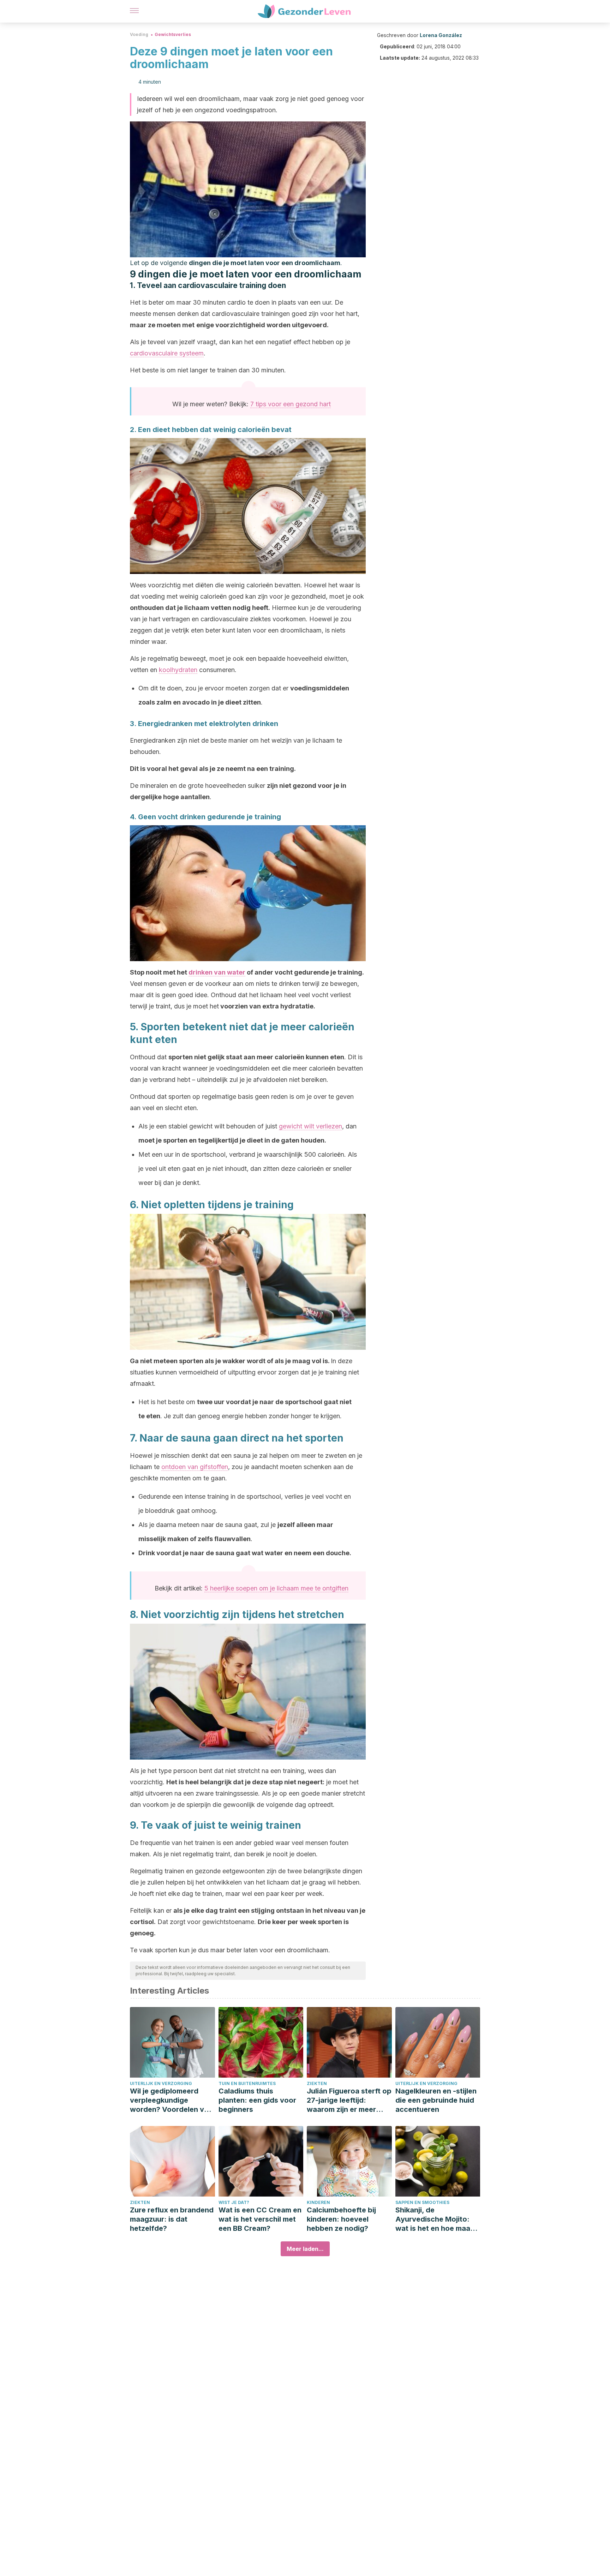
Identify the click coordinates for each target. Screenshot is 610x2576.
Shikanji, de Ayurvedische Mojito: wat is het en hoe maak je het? (435, 2219)
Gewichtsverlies (173, 34)
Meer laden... (305, 2249)
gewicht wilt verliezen (310, 1126)
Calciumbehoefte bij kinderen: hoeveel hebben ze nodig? (341, 2219)
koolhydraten (178, 670)
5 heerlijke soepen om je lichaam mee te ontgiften (276, 1588)
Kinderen (318, 2202)
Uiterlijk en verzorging (161, 2083)
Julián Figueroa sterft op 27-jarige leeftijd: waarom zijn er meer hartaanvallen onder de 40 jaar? (349, 2100)
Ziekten (317, 2083)
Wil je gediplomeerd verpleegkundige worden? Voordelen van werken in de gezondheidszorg (171, 2100)
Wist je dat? (234, 2202)
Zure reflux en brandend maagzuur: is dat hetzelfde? (172, 2219)
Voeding (139, 34)
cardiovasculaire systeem (167, 353)
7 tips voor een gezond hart (291, 404)
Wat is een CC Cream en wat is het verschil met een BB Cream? (260, 2219)
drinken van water (217, 972)
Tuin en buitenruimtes (247, 2083)
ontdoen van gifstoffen (195, 1467)
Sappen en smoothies (422, 2202)
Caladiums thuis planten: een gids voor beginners (257, 2100)
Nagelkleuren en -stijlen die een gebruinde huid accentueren (436, 2100)
